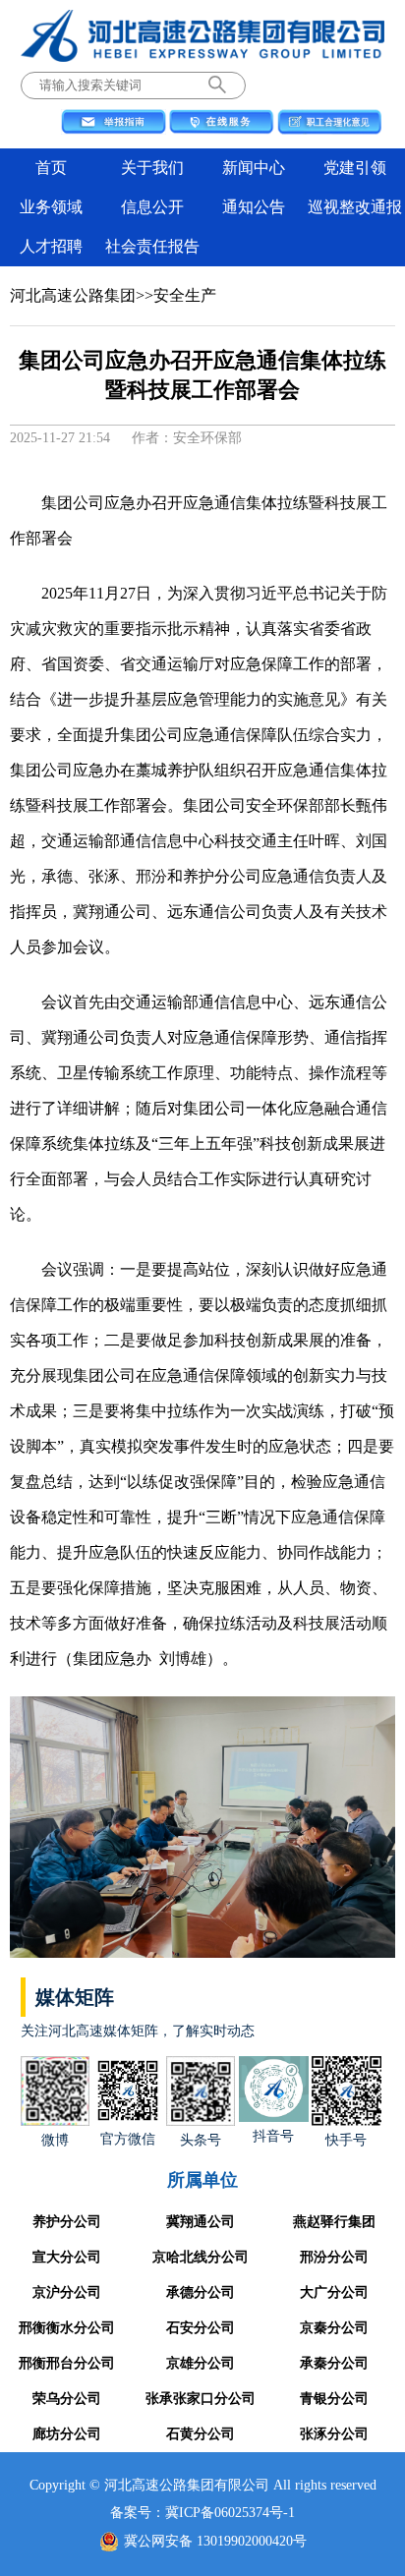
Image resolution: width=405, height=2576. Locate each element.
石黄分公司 (201, 2434)
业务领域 (51, 207)
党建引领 (355, 168)
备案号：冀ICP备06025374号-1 (202, 2513)
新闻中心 (254, 168)
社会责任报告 (152, 246)
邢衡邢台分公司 (67, 2363)
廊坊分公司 (67, 2434)
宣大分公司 (67, 2257)
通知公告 (254, 207)
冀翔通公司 (201, 2222)
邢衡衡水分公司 (67, 2328)
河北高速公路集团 (73, 295)
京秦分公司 (334, 2328)
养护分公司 (67, 2222)
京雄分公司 (201, 2363)
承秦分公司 (334, 2363)
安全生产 (185, 295)
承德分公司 (201, 2292)
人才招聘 (51, 246)
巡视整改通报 (355, 207)
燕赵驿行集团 (334, 2222)
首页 (51, 168)
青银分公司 (334, 2399)
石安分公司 (201, 2328)
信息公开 (152, 207)
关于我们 (152, 168)
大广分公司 (334, 2292)
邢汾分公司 (334, 2257)
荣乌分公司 (67, 2399)
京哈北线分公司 (201, 2257)
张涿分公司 (334, 2434)
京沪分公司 (67, 2292)
